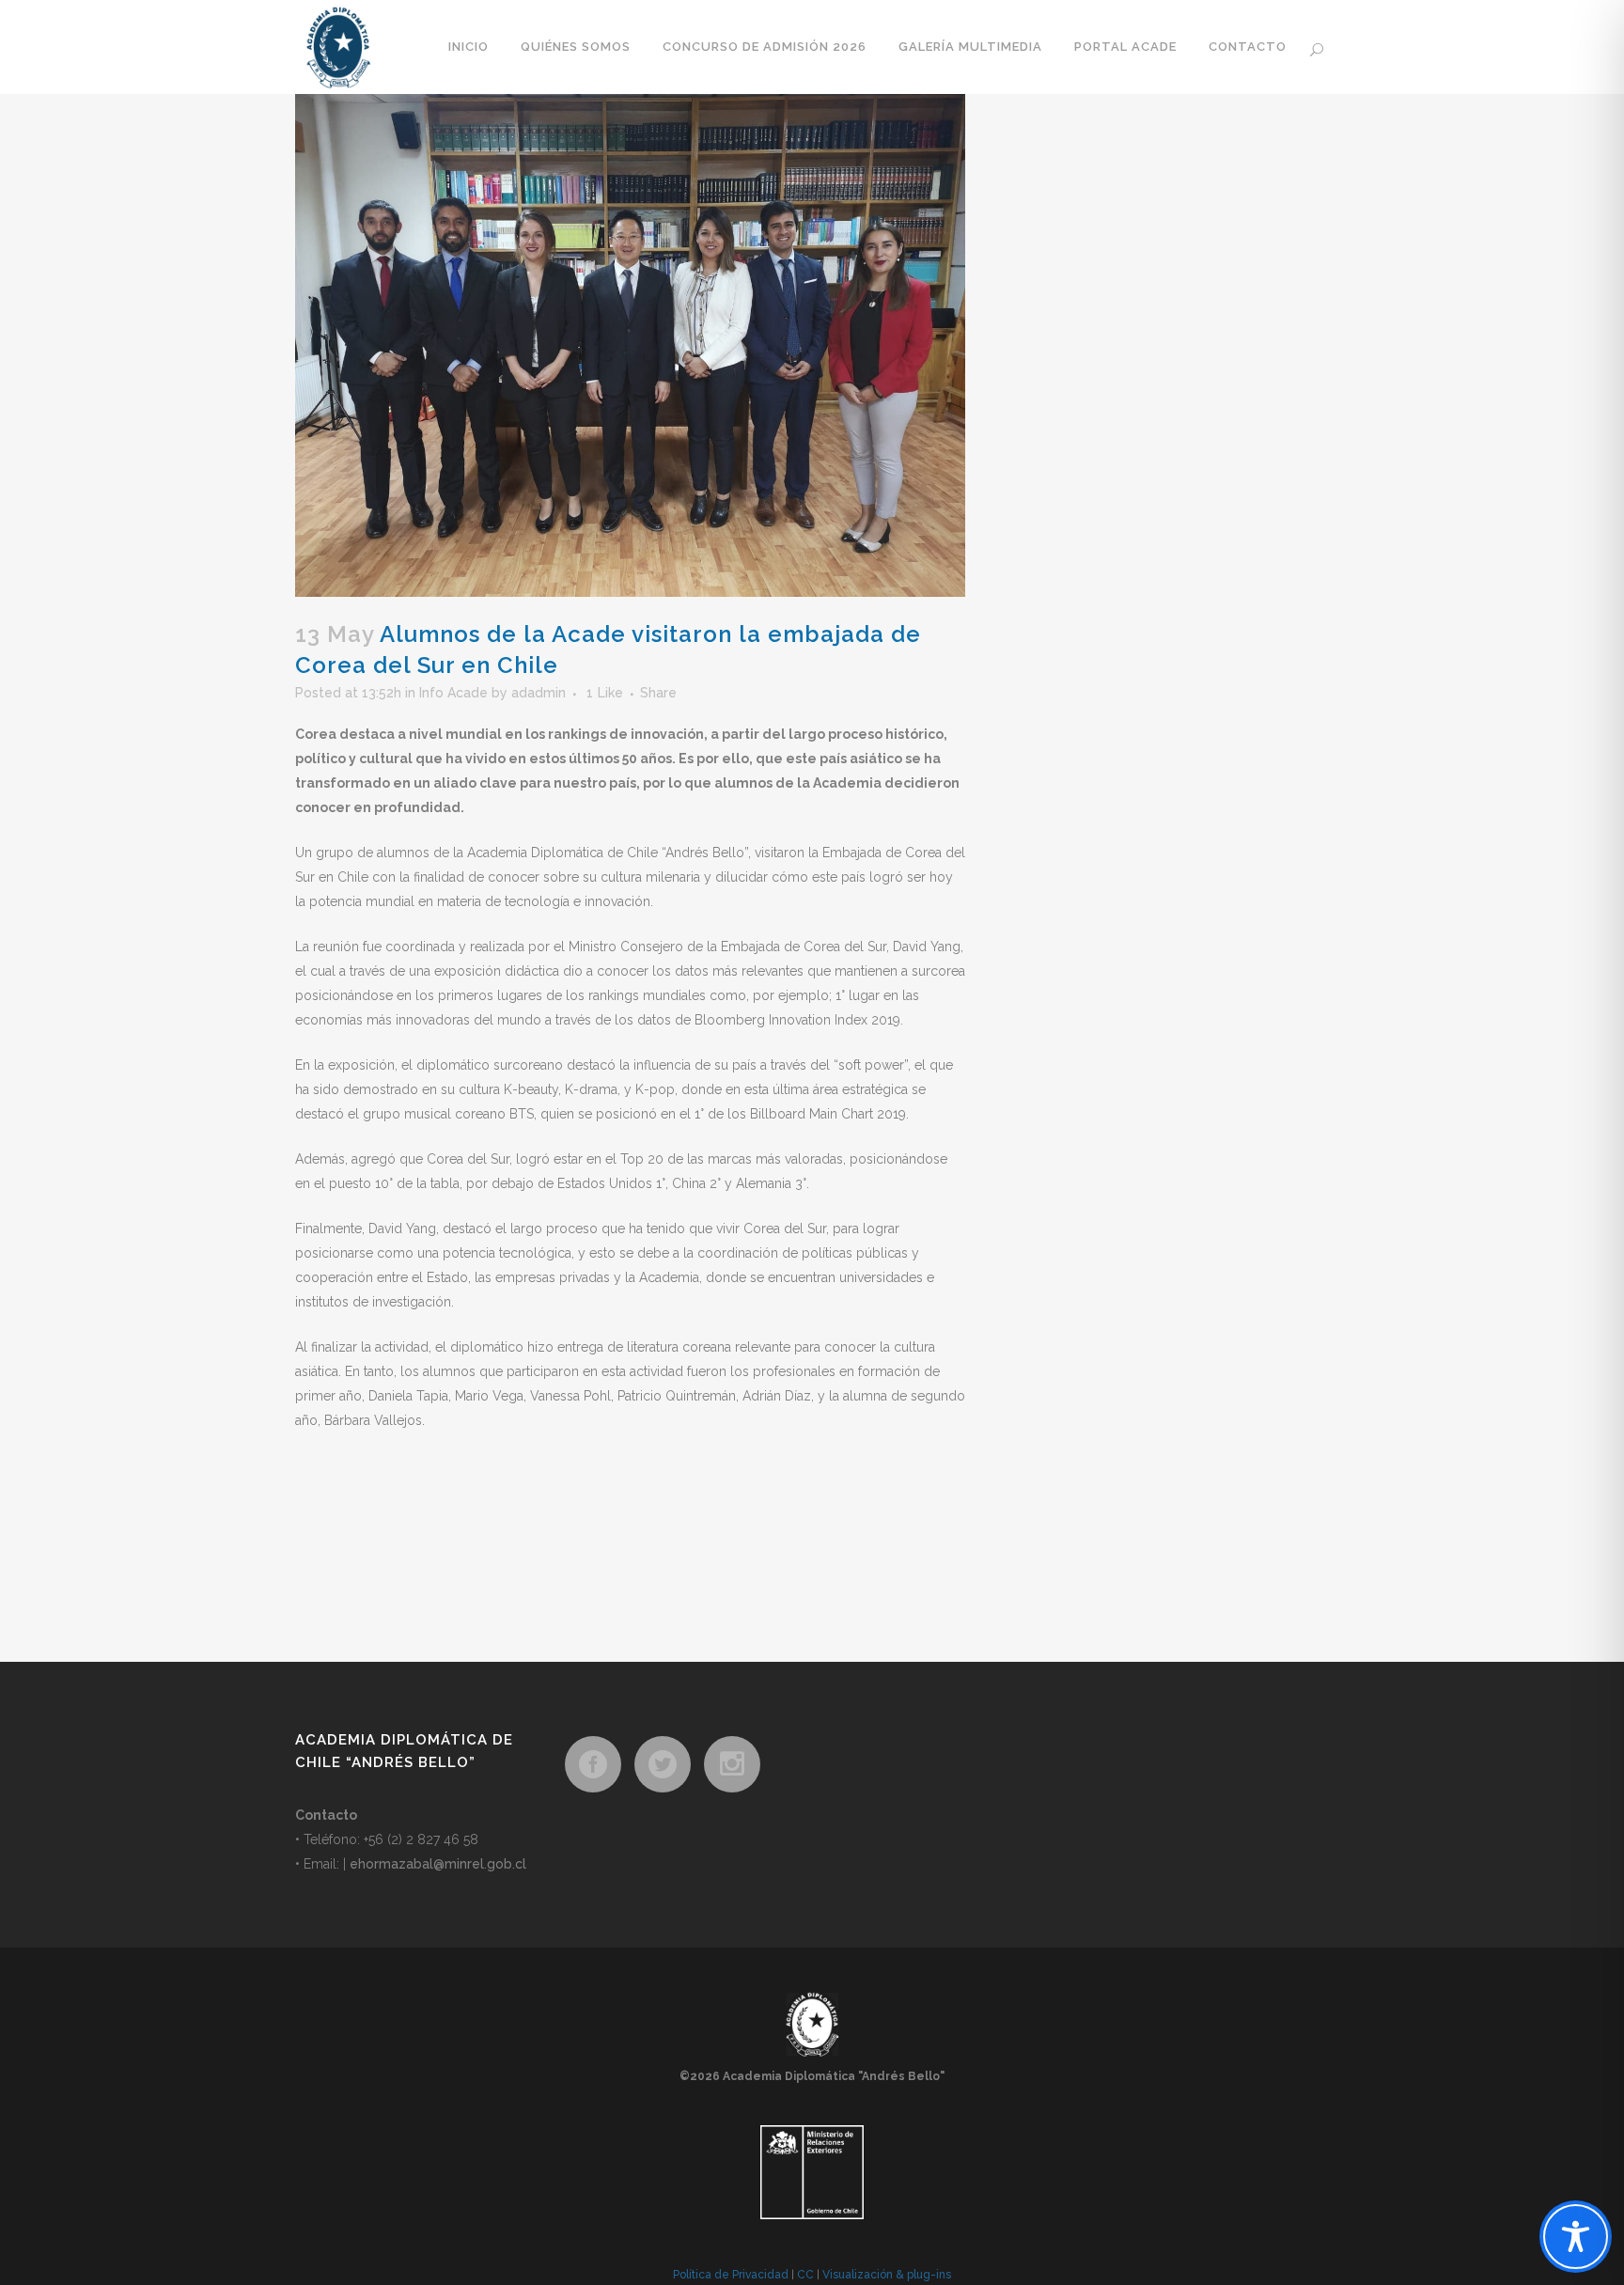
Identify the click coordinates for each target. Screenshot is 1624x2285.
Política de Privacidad (731, 2275)
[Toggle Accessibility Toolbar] (1576, 2237)
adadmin (539, 693)
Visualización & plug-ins (887, 2275)
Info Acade (453, 693)
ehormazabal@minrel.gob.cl (438, 1864)
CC (805, 2275)
